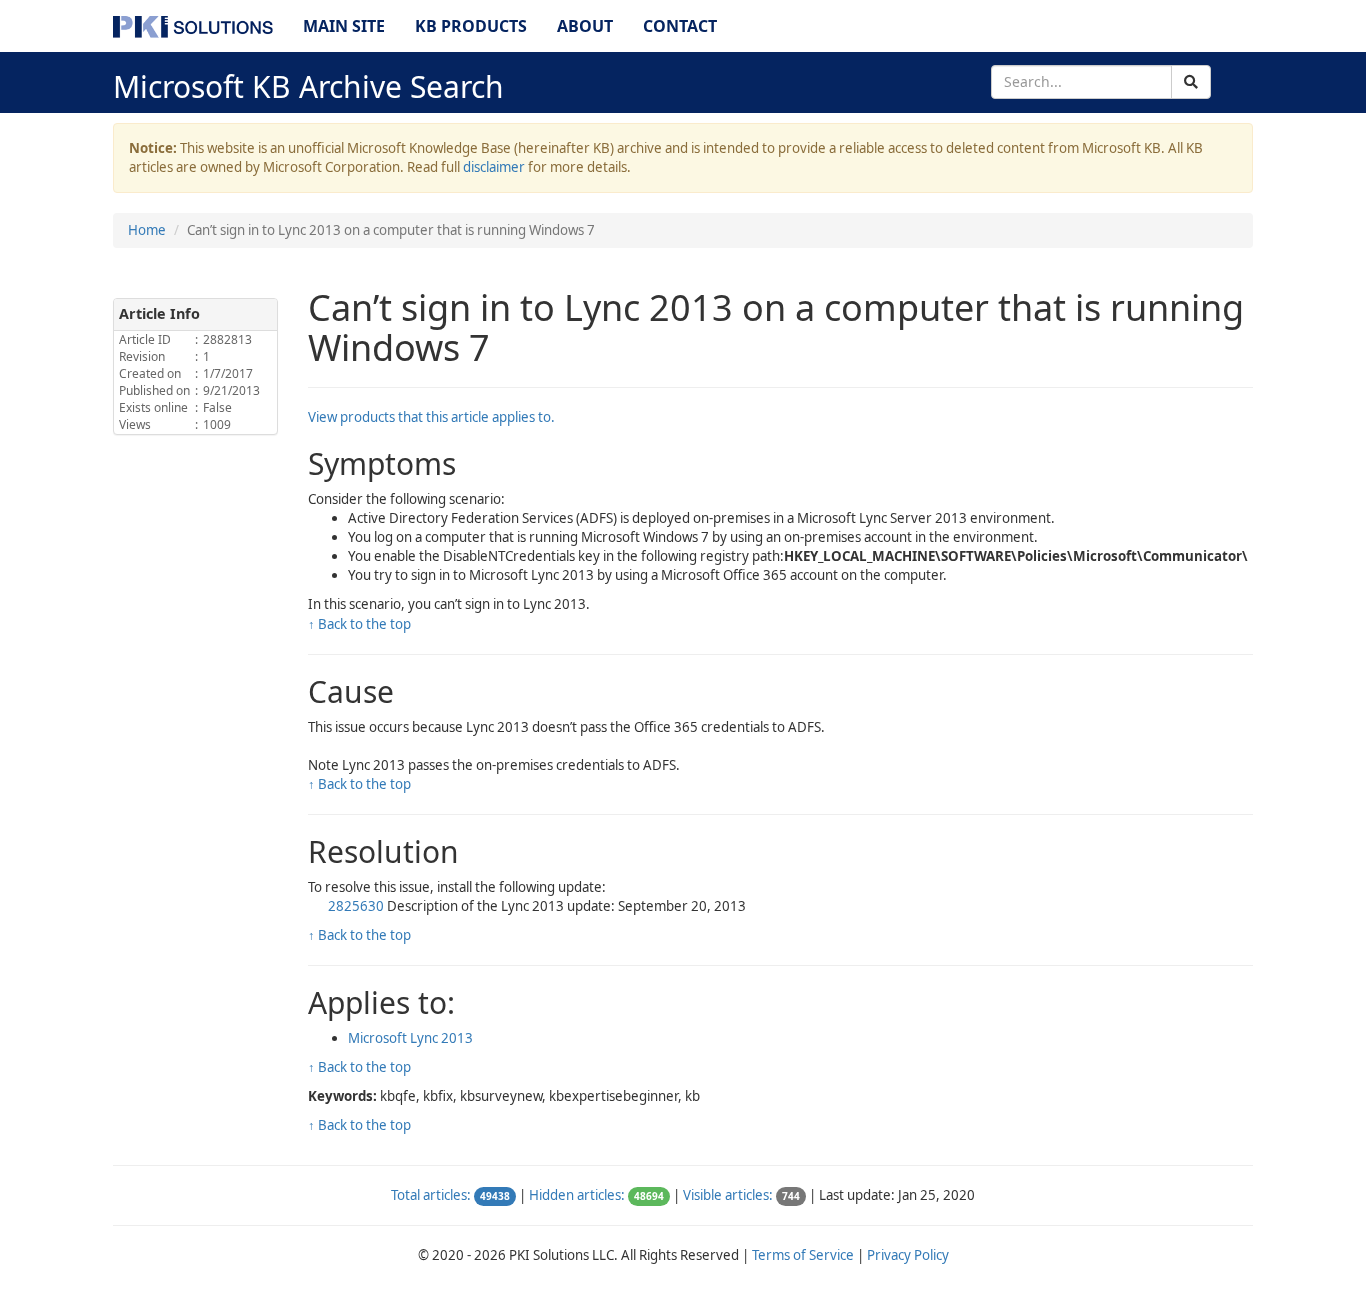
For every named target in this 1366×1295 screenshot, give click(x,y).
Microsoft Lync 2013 (410, 1038)
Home (147, 230)
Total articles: (431, 1195)
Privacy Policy (908, 1255)
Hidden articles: (577, 1195)
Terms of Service (803, 1255)
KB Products (471, 26)
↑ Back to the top (359, 624)
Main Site (344, 26)
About (585, 26)
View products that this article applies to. (431, 417)
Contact (680, 26)
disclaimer (494, 167)
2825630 (357, 906)
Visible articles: (728, 1195)
